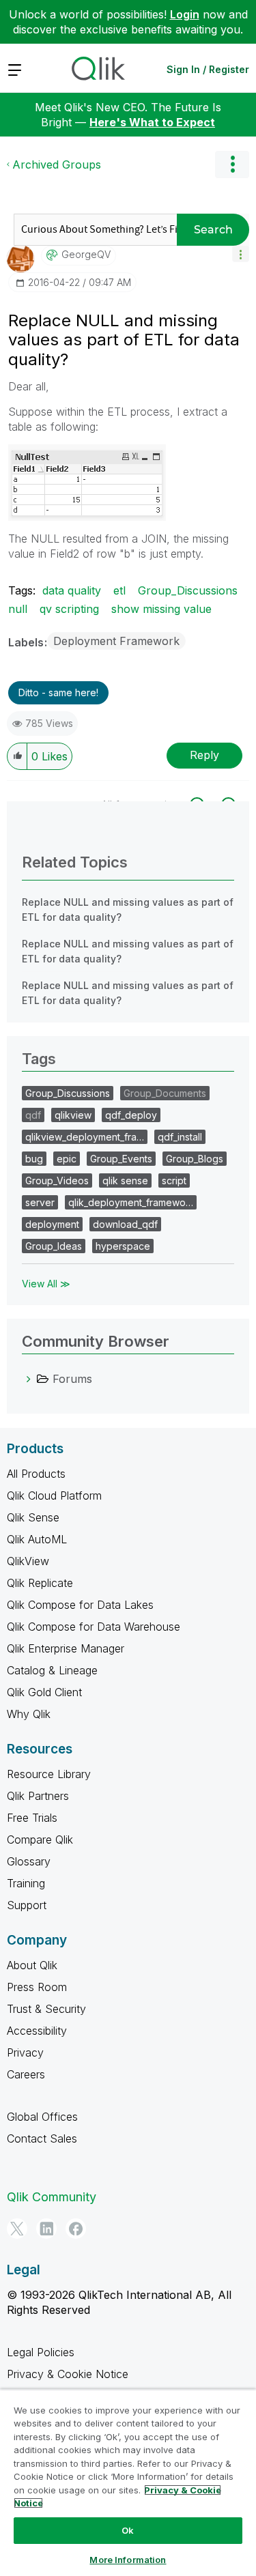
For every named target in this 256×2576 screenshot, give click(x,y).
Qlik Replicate (40, 1583)
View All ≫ (46, 1284)
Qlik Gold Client (44, 1692)
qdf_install (180, 1137)
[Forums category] (29, 1379)
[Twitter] (17, 2229)
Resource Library (49, 1774)
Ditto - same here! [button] (58, 692)
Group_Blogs (195, 1159)
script (174, 1180)
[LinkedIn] (46, 2229)
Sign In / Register (208, 69)
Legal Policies (41, 2352)
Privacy (25, 2052)
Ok (128, 2530)
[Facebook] (76, 2229)
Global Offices (42, 2117)
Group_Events (121, 1159)
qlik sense (125, 1180)
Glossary (29, 1861)
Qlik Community (52, 2197)
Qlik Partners (38, 1796)
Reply (204, 755)
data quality (72, 590)
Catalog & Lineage (52, 1670)
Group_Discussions (188, 590)
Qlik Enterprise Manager (66, 1648)
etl (119, 590)
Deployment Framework (116, 641)
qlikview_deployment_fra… (85, 1137)
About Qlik (32, 1965)
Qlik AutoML (37, 1539)
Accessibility (37, 2031)
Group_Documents (165, 1093)
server (40, 1202)
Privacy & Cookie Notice (68, 2374)
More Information (128, 2560)
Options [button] (232, 164)
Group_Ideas (54, 1246)
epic (67, 1159)
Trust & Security (46, 2009)
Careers (26, 2074)
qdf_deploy (131, 1115)
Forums (72, 1379)
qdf (33, 1115)
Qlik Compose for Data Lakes (80, 1605)
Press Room (37, 1987)
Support (27, 1905)
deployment (52, 1224)
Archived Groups (57, 164)
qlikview (73, 1115)
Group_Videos (57, 1180)
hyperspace (123, 1246)
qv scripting (69, 609)
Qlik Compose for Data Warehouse (94, 1627)
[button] (241, 254)
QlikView (28, 1561)
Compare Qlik (40, 1840)
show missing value (161, 609)
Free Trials (32, 1818)
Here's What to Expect (152, 122)
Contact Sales (42, 2138)
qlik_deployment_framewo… (131, 1202)
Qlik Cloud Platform (54, 1495)
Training (26, 1883)
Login (185, 14)
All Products (36, 1474)
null (18, 609)
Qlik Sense (33, 1517)
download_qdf (125, 1224)
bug (34, 1159)
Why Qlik (29, 1714)
